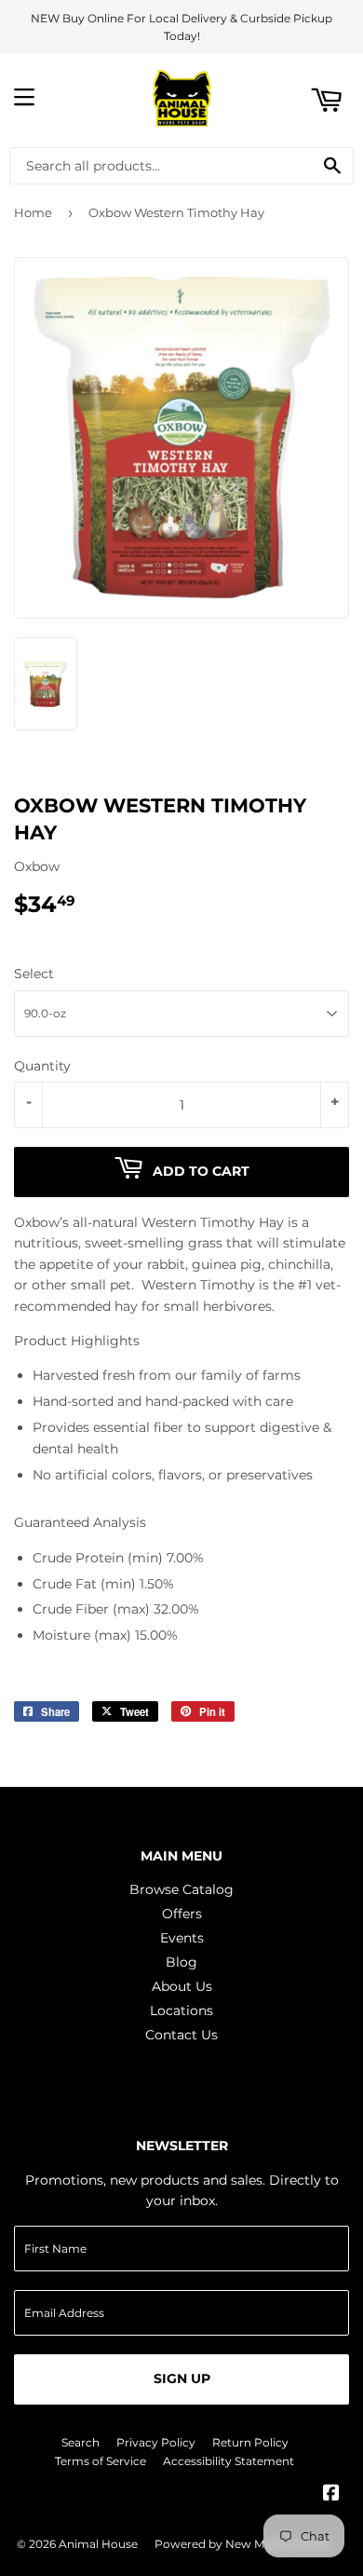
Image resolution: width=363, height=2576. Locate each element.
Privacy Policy (156, 2442)
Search (81, 2442)
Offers (182, 1914)
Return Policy (250, 2442)
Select (34, 974)
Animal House (98, 2544)
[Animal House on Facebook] (331, 2495)
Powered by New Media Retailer (244, 2544)
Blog (181, 1962)
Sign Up (182, 2378)
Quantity (42, 1066)
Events (182, 1938)
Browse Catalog (181, 1889)
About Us (182, 1986)
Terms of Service (101, 2461)
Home (33, 212)
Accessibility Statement (229, 2461)
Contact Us (181, 2035)
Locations (181, 2010)
